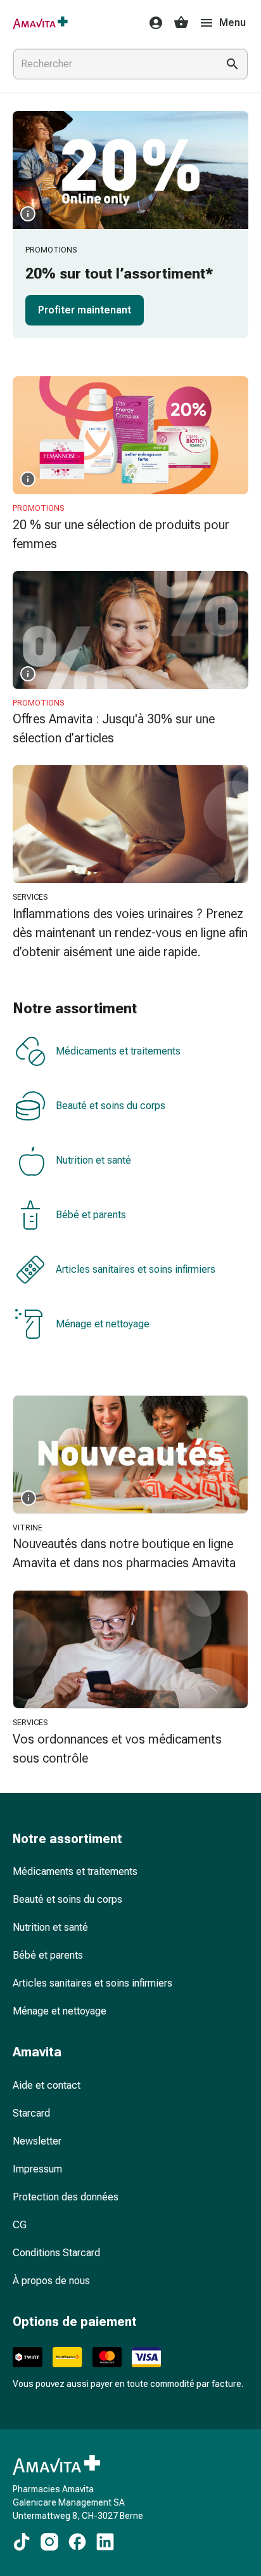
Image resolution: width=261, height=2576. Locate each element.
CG (20, 2225)
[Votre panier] (181, 23)
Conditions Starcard (56, 2253)
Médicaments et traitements (118, 1051)
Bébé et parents (91, 1215)
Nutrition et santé (93, 1160)
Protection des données (66, 2197)
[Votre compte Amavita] (152, 23)
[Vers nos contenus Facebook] (77, 2542)
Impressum (37, 2169)
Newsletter (37, 2141)
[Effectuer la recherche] (232, 64)
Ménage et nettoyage (103, 1324)
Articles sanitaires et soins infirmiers (136, 1269)
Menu (232, 23)
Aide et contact (47, 2085)
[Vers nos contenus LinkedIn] (105, 2542)
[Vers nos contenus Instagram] (49, 2542)
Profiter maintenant (85, 310)
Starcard (31, 2113)
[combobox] (113, 64)
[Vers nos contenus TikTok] (22, 2542)
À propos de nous (51, 2281)
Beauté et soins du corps (111, 1106)
